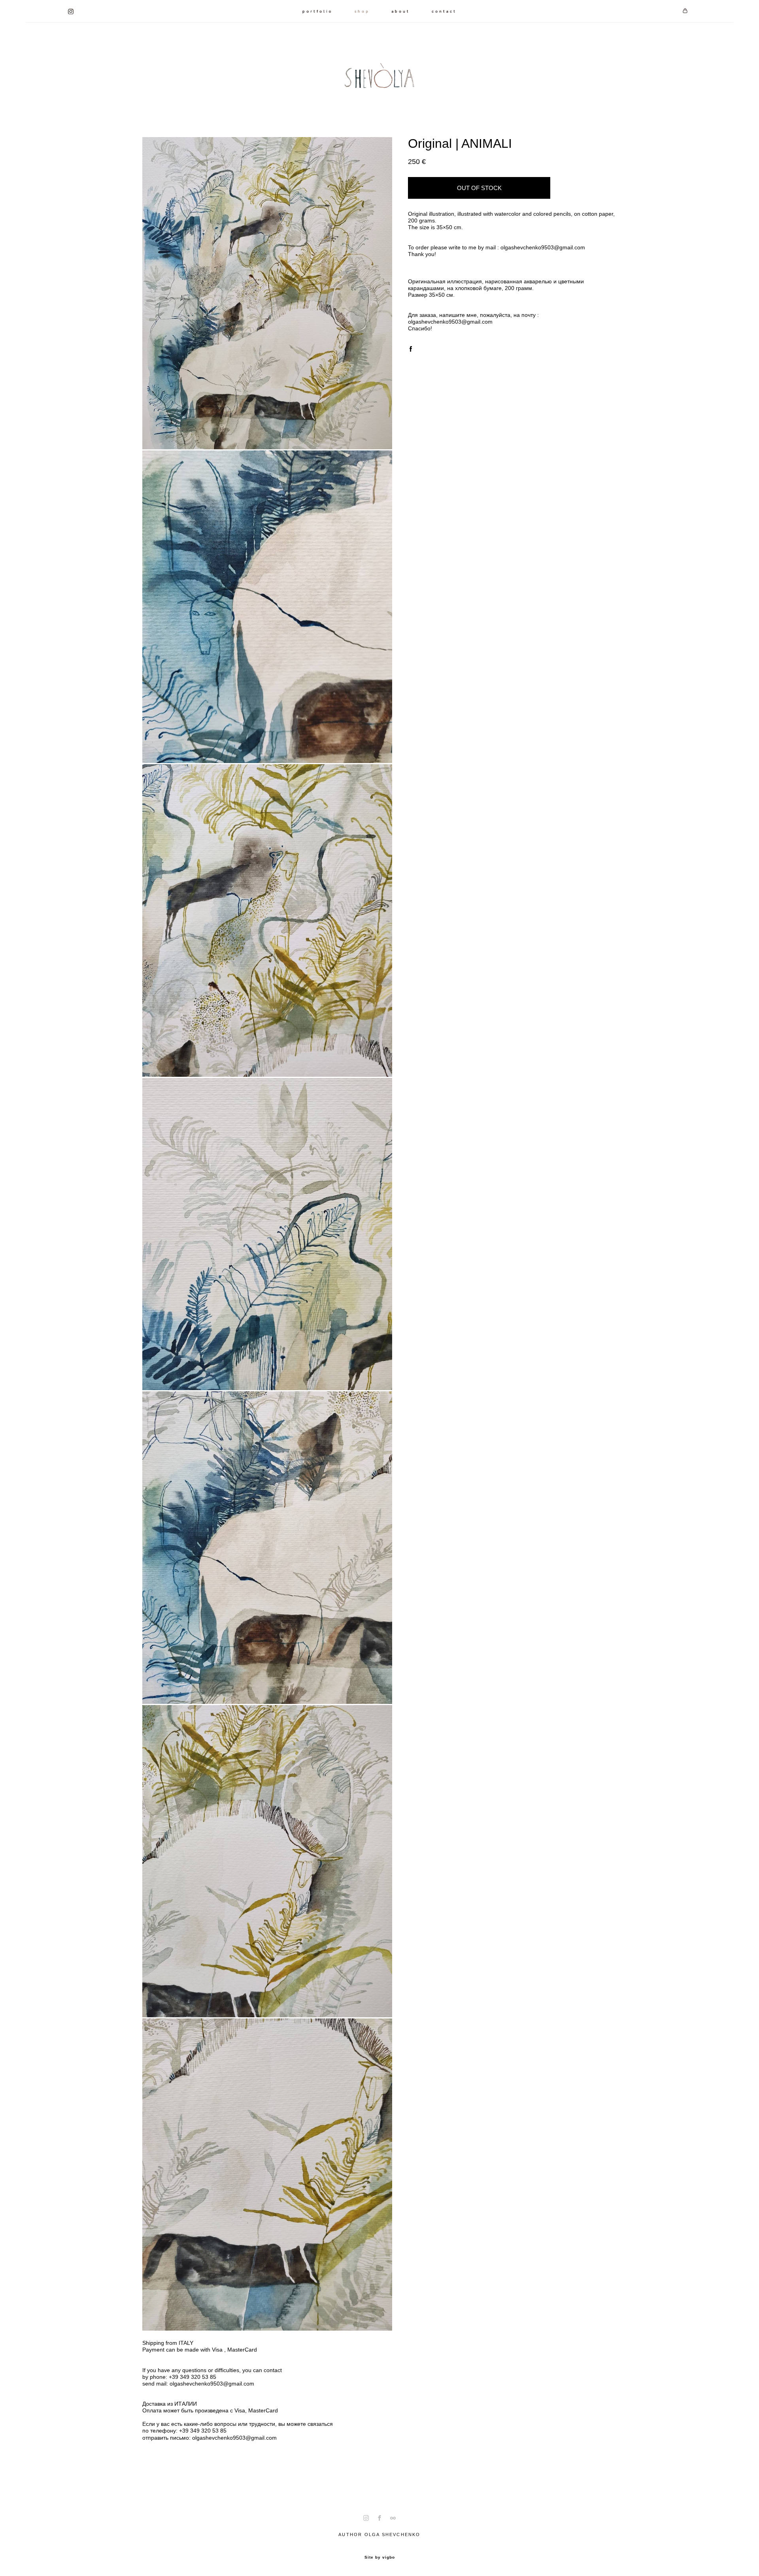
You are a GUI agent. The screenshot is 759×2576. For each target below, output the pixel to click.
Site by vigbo (380, 2557)
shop (362, 11)
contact (444, 11)
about (401, 11)
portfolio (318, 11)
